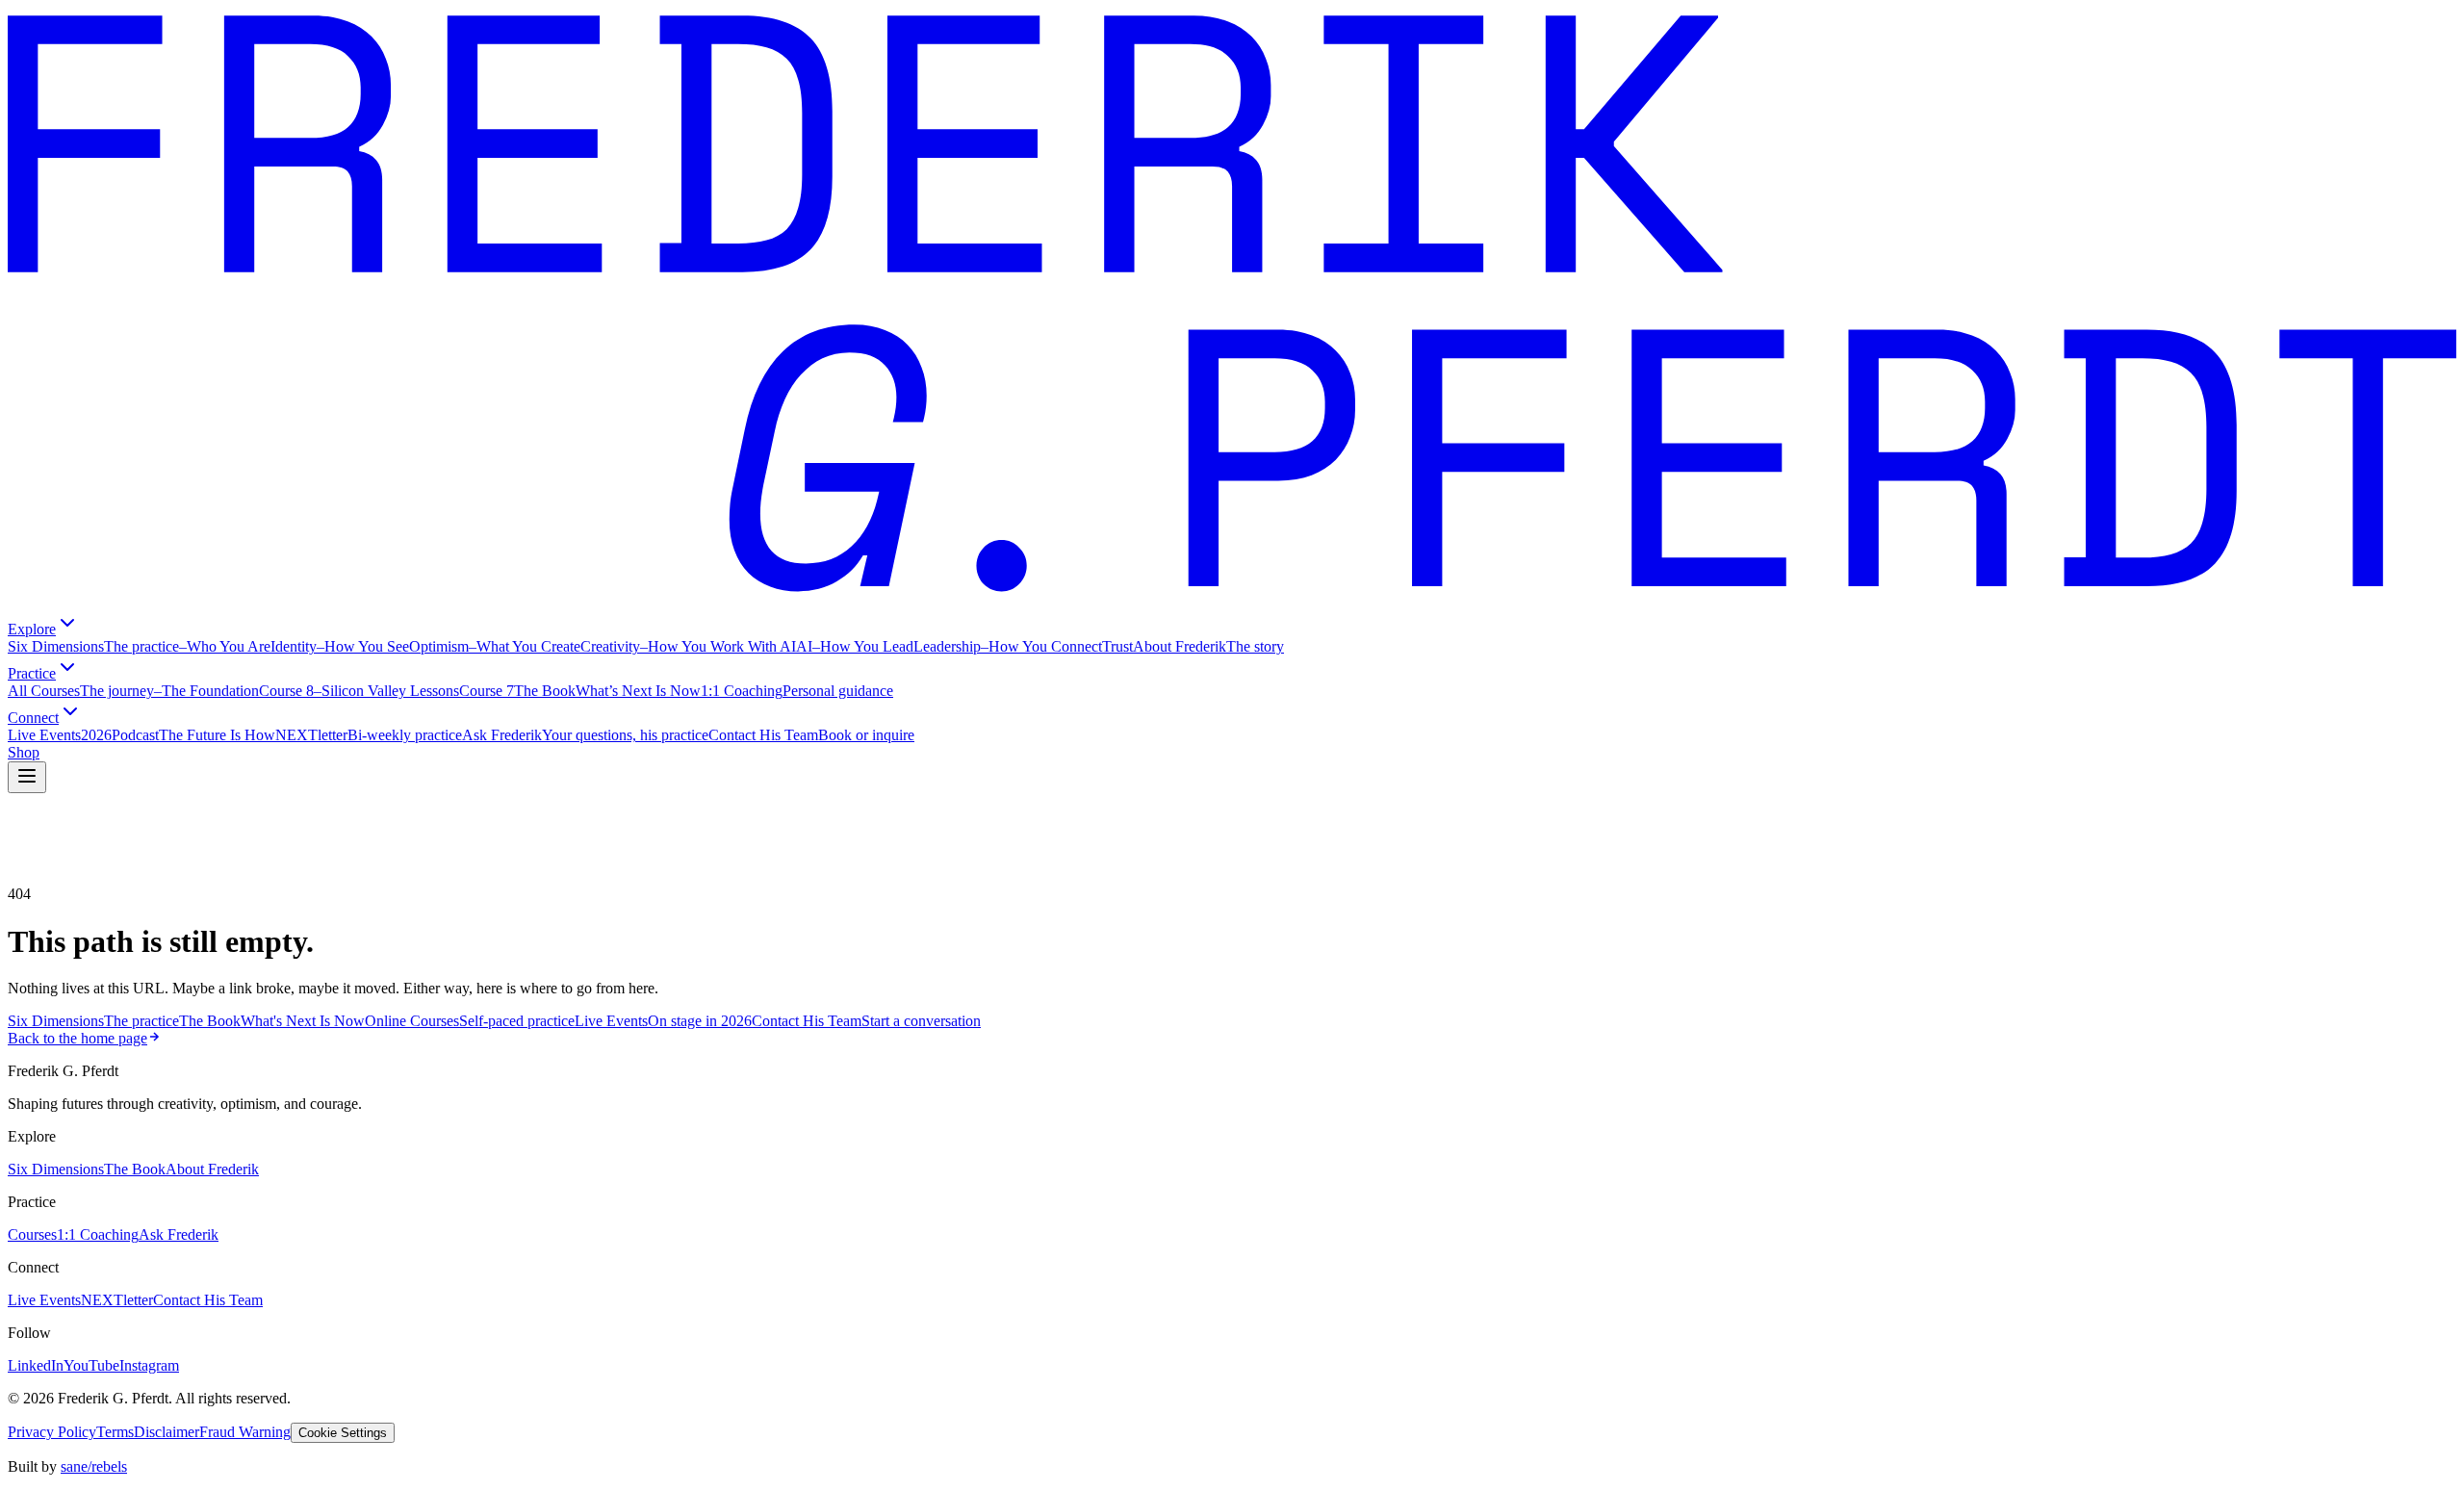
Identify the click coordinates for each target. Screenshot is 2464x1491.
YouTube (91, 1365)
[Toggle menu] (27, 777)
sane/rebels (94, 1466)
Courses (32, 1234)
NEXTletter (117, 1300)
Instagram (149, 1365)
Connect (33, 718)
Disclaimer (167, 1432)
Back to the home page (77, 1038)
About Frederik (212, 1169)
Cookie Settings (343, 1433)
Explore (32, 629)
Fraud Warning (245, 1432)
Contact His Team (208, 1300)
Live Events (44, 1300)
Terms (115, 1432)
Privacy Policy (52, 1432)
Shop (24, 752)
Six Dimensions (56, 1169)
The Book (135, 1169)
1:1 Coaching (98, 1234)
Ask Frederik (179, 1234)
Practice (32, 673)
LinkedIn (36, 1365)
